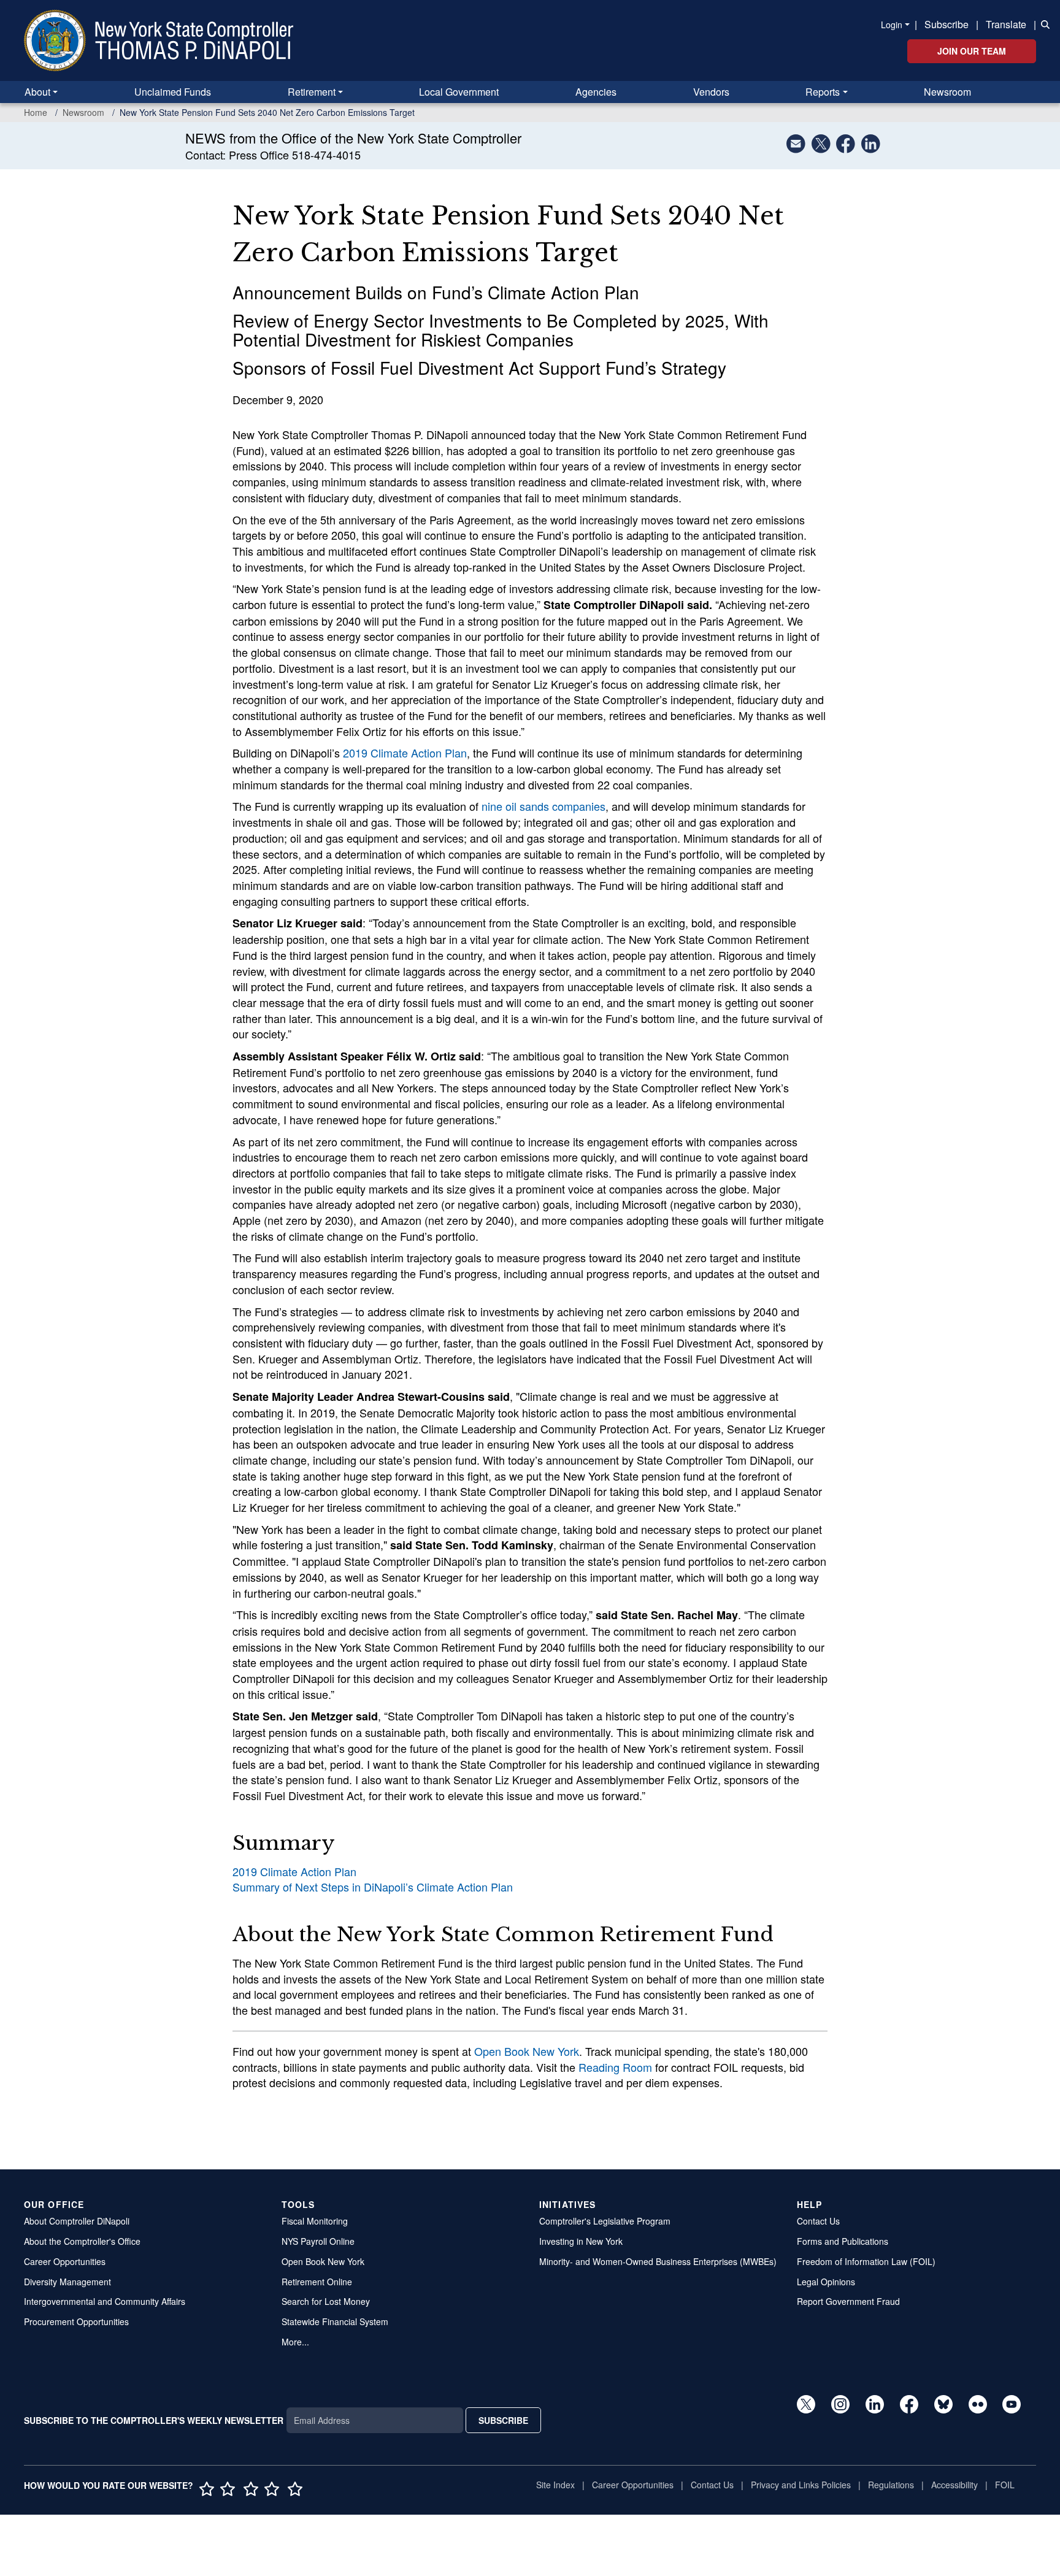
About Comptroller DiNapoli (77, 2221)
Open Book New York (527, 2051)
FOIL (1005, 2485)
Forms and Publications (843, 2241)
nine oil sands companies (543, 806)
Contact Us (818, 2221)
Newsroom (947, 92)
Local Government (459, 92)
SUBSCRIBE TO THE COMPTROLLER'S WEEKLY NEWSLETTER (154, 2420)
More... (295, 2342)
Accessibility (954, 2485)
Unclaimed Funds (173, 92)
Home (36, 112)
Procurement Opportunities (76, 2321)
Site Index (555, 2485)
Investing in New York (581, 2241)
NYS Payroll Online (318, 2241)
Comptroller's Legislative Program (605, 2221)
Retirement (312, 92)
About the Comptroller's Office (82, 2241)
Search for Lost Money (326, 2301)
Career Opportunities (65, 2261)
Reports (823, 92)
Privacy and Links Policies (801, 2485)
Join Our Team (972, 51)
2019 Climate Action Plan (405, 753)
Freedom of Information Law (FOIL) (866, 2261)
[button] (1043, 23)
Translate (1006, 24)
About (37, 92)
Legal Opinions (826, 2282)
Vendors (711, 92)
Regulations (891, 2485)
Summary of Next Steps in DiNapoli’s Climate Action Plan (373, 1887)
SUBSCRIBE (503, 2420)
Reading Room (615, 2067)
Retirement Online (317, 2282)
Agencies (596, 92)
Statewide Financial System (335, 2321)
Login (892, 25)
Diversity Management (67, 2282)
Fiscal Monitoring (315, 2221)
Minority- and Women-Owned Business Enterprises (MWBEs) (658, 2261)
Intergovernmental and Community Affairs (105, 2301)
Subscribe (947, 24)
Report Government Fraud (848, 2301)
